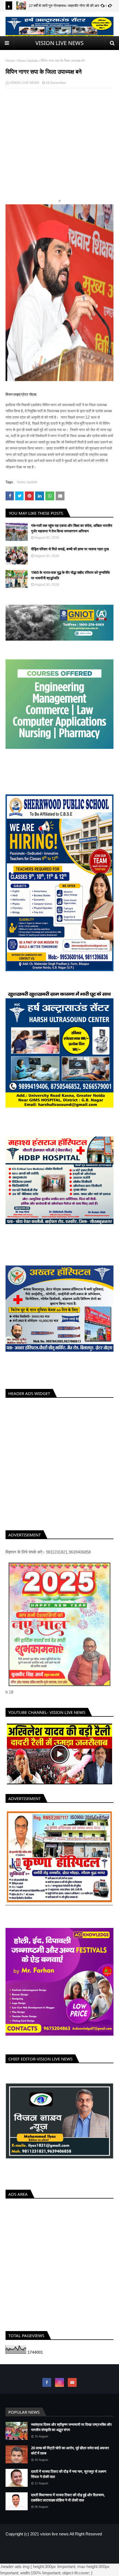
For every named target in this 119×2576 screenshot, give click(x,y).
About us (57, 2546)
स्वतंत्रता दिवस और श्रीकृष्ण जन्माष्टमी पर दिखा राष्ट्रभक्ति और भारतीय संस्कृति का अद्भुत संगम (71, 2427)
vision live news (54, 2534)
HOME (41, 2546)
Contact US (76, 2546)
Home (10, 61)
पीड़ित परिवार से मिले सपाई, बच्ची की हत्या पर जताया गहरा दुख (70, 549)
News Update (28, 61)
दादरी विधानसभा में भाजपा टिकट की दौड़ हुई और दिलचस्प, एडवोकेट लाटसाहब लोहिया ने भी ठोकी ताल (68, 2498)
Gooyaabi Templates (97, 2556)
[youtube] (72, 2382)
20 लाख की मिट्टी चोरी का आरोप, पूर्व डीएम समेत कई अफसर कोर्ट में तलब (70, 2451)
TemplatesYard (46, 2556)
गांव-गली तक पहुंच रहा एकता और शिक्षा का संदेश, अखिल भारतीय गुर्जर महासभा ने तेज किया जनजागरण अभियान (72, 528)
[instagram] (59, 2382)
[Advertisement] (59, 153)
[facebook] (47, 2382)
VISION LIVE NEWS (59, 43)
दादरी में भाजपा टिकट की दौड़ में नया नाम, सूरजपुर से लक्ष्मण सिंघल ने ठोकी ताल (69, 2474)
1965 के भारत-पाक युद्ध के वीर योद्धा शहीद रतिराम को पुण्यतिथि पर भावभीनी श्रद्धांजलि (70, 575)
